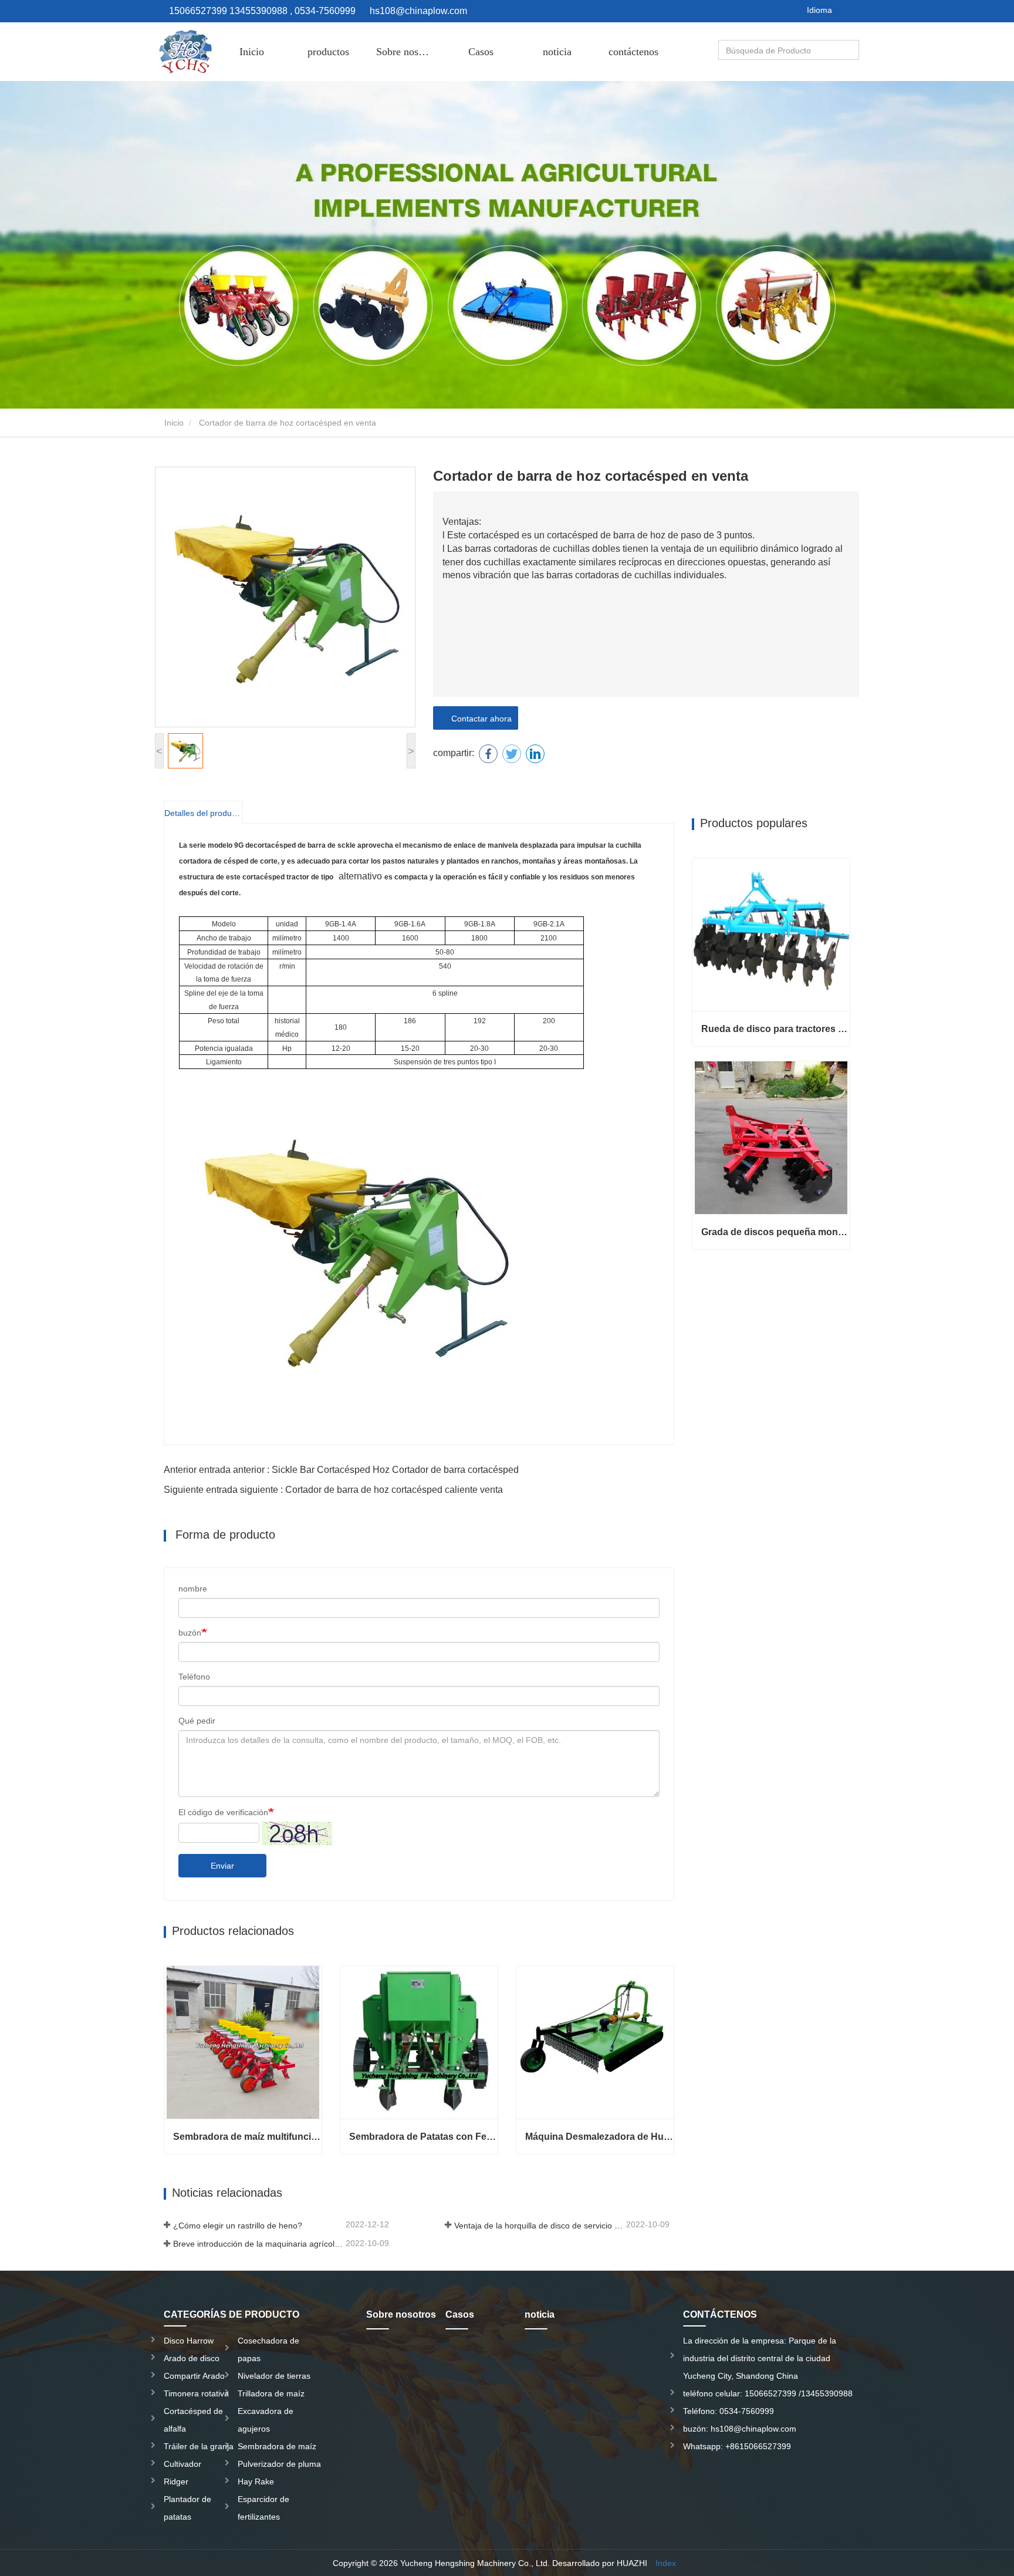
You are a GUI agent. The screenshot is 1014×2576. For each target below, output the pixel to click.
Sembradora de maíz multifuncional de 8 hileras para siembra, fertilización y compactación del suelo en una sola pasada (247, 2137)
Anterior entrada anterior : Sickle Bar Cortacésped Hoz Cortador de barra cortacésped (341, 1470)
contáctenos (633, 52)
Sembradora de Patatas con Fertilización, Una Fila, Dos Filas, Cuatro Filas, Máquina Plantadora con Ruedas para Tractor (423, 2137)
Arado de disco (192, 2358)
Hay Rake (256, 2481)
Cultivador (182, 2464)
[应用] (851, 50)
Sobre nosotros (408, 52)
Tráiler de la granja (199, 2446)
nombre (193, 1589)
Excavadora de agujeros (266, 2420)
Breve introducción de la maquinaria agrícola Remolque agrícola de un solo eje (258, 2244)
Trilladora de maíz (271, 2393)
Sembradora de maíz (277, 2446)
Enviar (222, 1866)
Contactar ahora (479, 719)
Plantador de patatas (187, 2508)
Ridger (176, 2481)
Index (666, 2563)
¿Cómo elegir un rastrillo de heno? (238, 2226)
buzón (190, 1633)
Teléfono (194, 1677)
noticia (557, 52)
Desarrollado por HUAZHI (600, 2563)
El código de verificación (223, 1812)
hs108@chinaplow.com (418, 11)
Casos (481, 52)
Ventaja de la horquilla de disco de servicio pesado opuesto (539, 2226)
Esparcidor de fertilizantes (263, 2508)
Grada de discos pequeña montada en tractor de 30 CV (775, 1232)
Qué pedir (197, 1721)
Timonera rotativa (196, 2393)
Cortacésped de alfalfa (193, 2420)
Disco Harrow (189, 2341)
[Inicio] (184, 52)
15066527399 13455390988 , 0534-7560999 (261, 11)
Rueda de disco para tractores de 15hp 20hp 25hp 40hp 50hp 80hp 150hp (775, 1029)
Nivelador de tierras (274, 2376)
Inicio (252, 52)
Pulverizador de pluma (279, 2464)
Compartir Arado (194, 2376)
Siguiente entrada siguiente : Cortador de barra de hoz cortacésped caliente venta (333, 1490)
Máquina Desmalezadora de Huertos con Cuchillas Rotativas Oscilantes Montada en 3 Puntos (599, 2137)
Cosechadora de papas (268, 2349)
